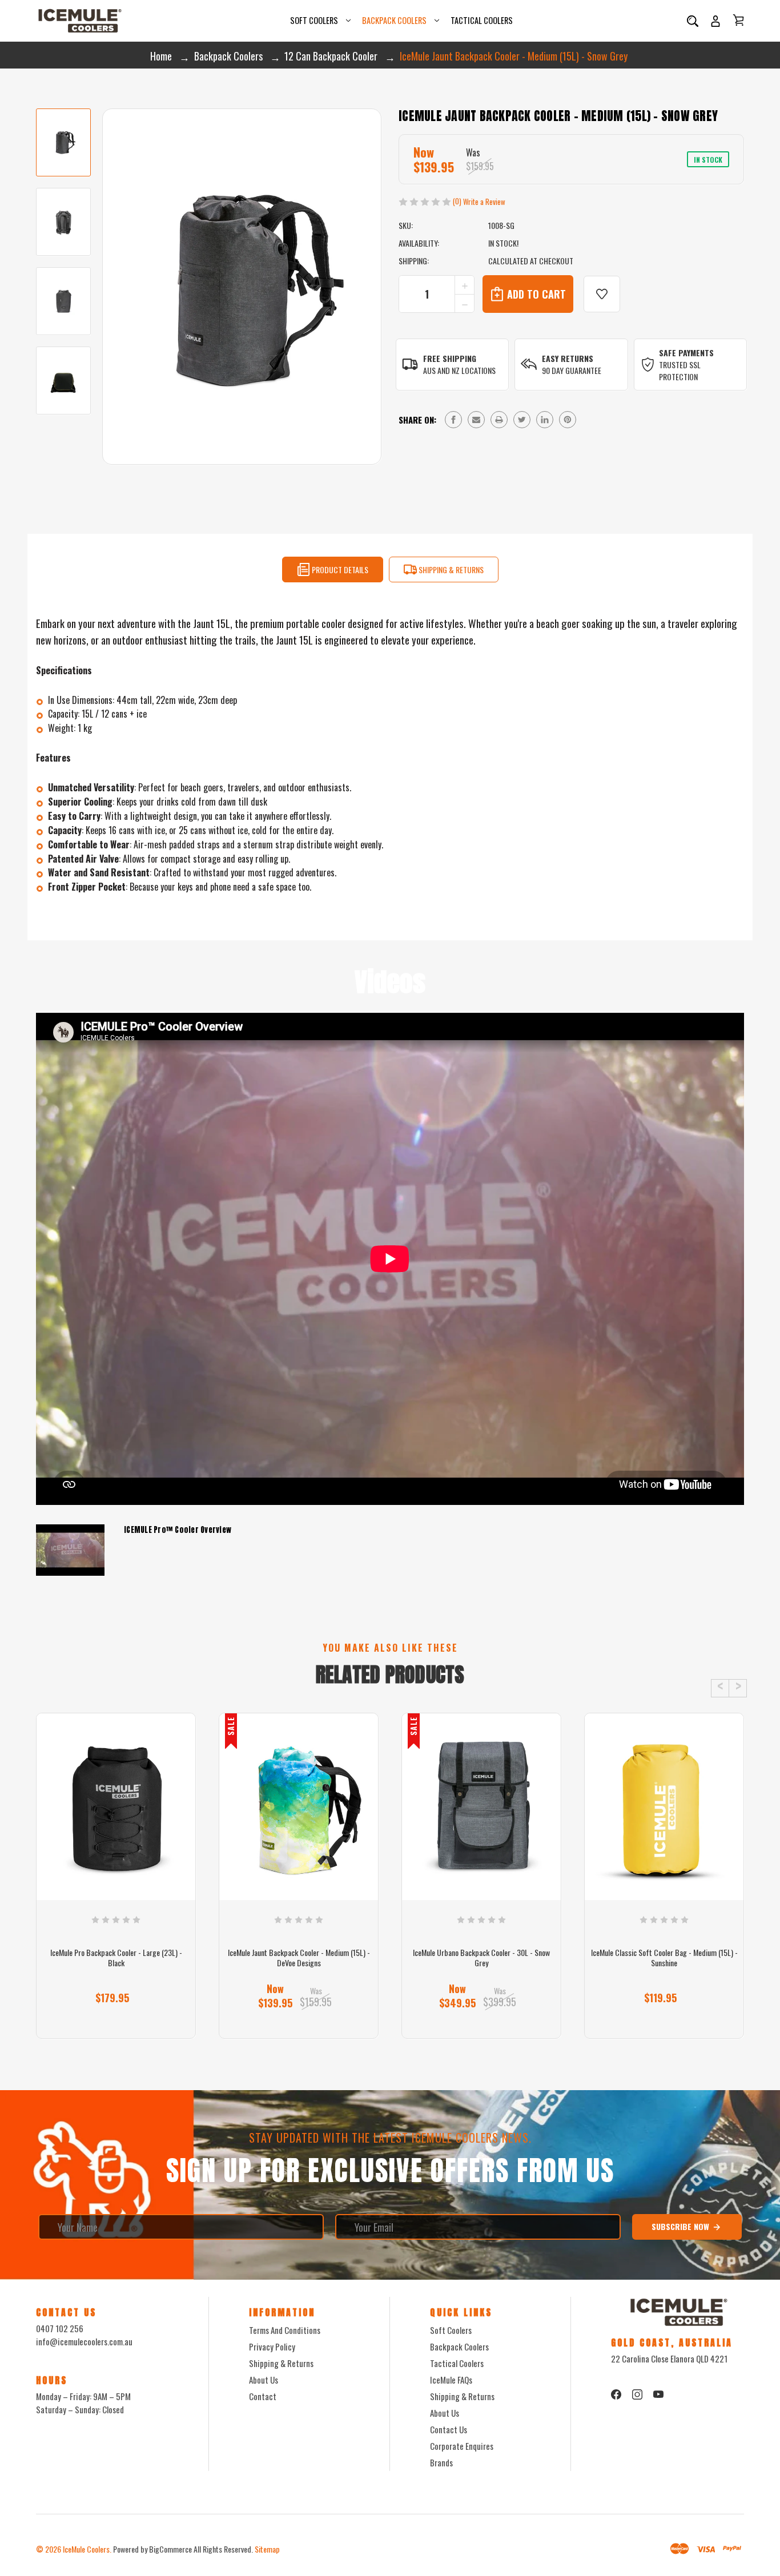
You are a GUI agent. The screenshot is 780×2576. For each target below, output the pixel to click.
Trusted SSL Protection (680, 371)
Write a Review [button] (484, 202)
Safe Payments (686, 353)
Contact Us (449, 2429)
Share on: (417, 420)
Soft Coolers (314, 20)
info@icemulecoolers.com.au (84, 2341)
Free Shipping (450, 358)
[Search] (693, 21)
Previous (720, 1688)
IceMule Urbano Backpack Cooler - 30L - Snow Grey (481, 1958)
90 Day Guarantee (572, 370)
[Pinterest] (568, 420)
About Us (264, 2380)
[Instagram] (637, 2394)
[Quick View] (116, 1855)
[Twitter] (522, 420)
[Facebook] (453, 420)
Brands (441, 2462)
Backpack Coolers (394, 20)
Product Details (339, 569)
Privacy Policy (272, 2346)
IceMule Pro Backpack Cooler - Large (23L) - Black (116, 1958)
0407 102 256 (60, 2328)
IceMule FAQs (451, 2380)
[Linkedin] (545, 420)
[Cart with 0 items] (738, 20)
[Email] (476, 420)
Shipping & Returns (450, 569)
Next (738, 1688)
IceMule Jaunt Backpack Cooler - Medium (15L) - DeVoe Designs (299, 1958)
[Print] (499, 420)
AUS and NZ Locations (459, 370)
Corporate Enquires (462, 2446)
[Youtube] (658, 2394)
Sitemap (267, 2549)
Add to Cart (294, 2018)
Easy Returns (568, 358)
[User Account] (715, 21)
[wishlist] (602, 294)
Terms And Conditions (285, 2330)
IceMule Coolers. (87, 2549)
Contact (263, 2396)
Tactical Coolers (482, 20)
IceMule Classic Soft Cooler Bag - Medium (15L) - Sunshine (664, 1958)
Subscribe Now (682, 2226)
